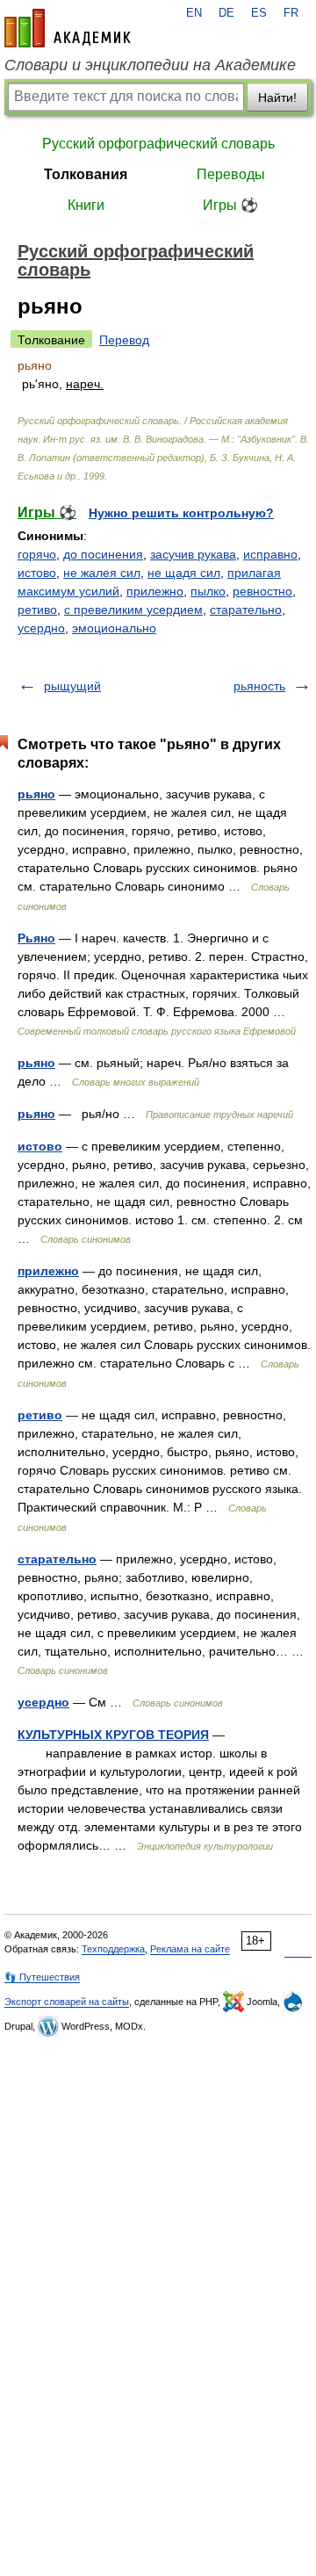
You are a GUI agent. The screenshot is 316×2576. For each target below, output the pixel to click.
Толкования (86, 174)
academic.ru (68, 28)
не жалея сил (102, 573)
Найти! (277, 97)
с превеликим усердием (133, 610)
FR (291, 13)
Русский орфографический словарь (158, 144)
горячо (37, 554)
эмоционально (114, 628)
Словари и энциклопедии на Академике (150, 65)
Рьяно (36, 938)
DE (226, 13)
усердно (41, 628)
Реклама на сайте (190, 1949)
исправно (270, 554)
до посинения (103, 554)
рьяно (36, 794)
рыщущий (72, 686)
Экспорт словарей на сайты (67, 2002)
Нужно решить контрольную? (181, 513)
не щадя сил (184, 573)
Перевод (124, 340)
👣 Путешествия (42, 1977)
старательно (246, 610)
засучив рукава (193, 554)
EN (194, 13)
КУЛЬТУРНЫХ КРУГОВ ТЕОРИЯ (113, 1735)
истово (37, 573)
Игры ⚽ (230, 205)
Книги (86, 205)
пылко (208, 591)
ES (259, 13)
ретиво (37, 610)
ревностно (262, 591)
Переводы (231, 174)
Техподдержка (113, 1949)
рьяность (259, 686)
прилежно (155, 591)
